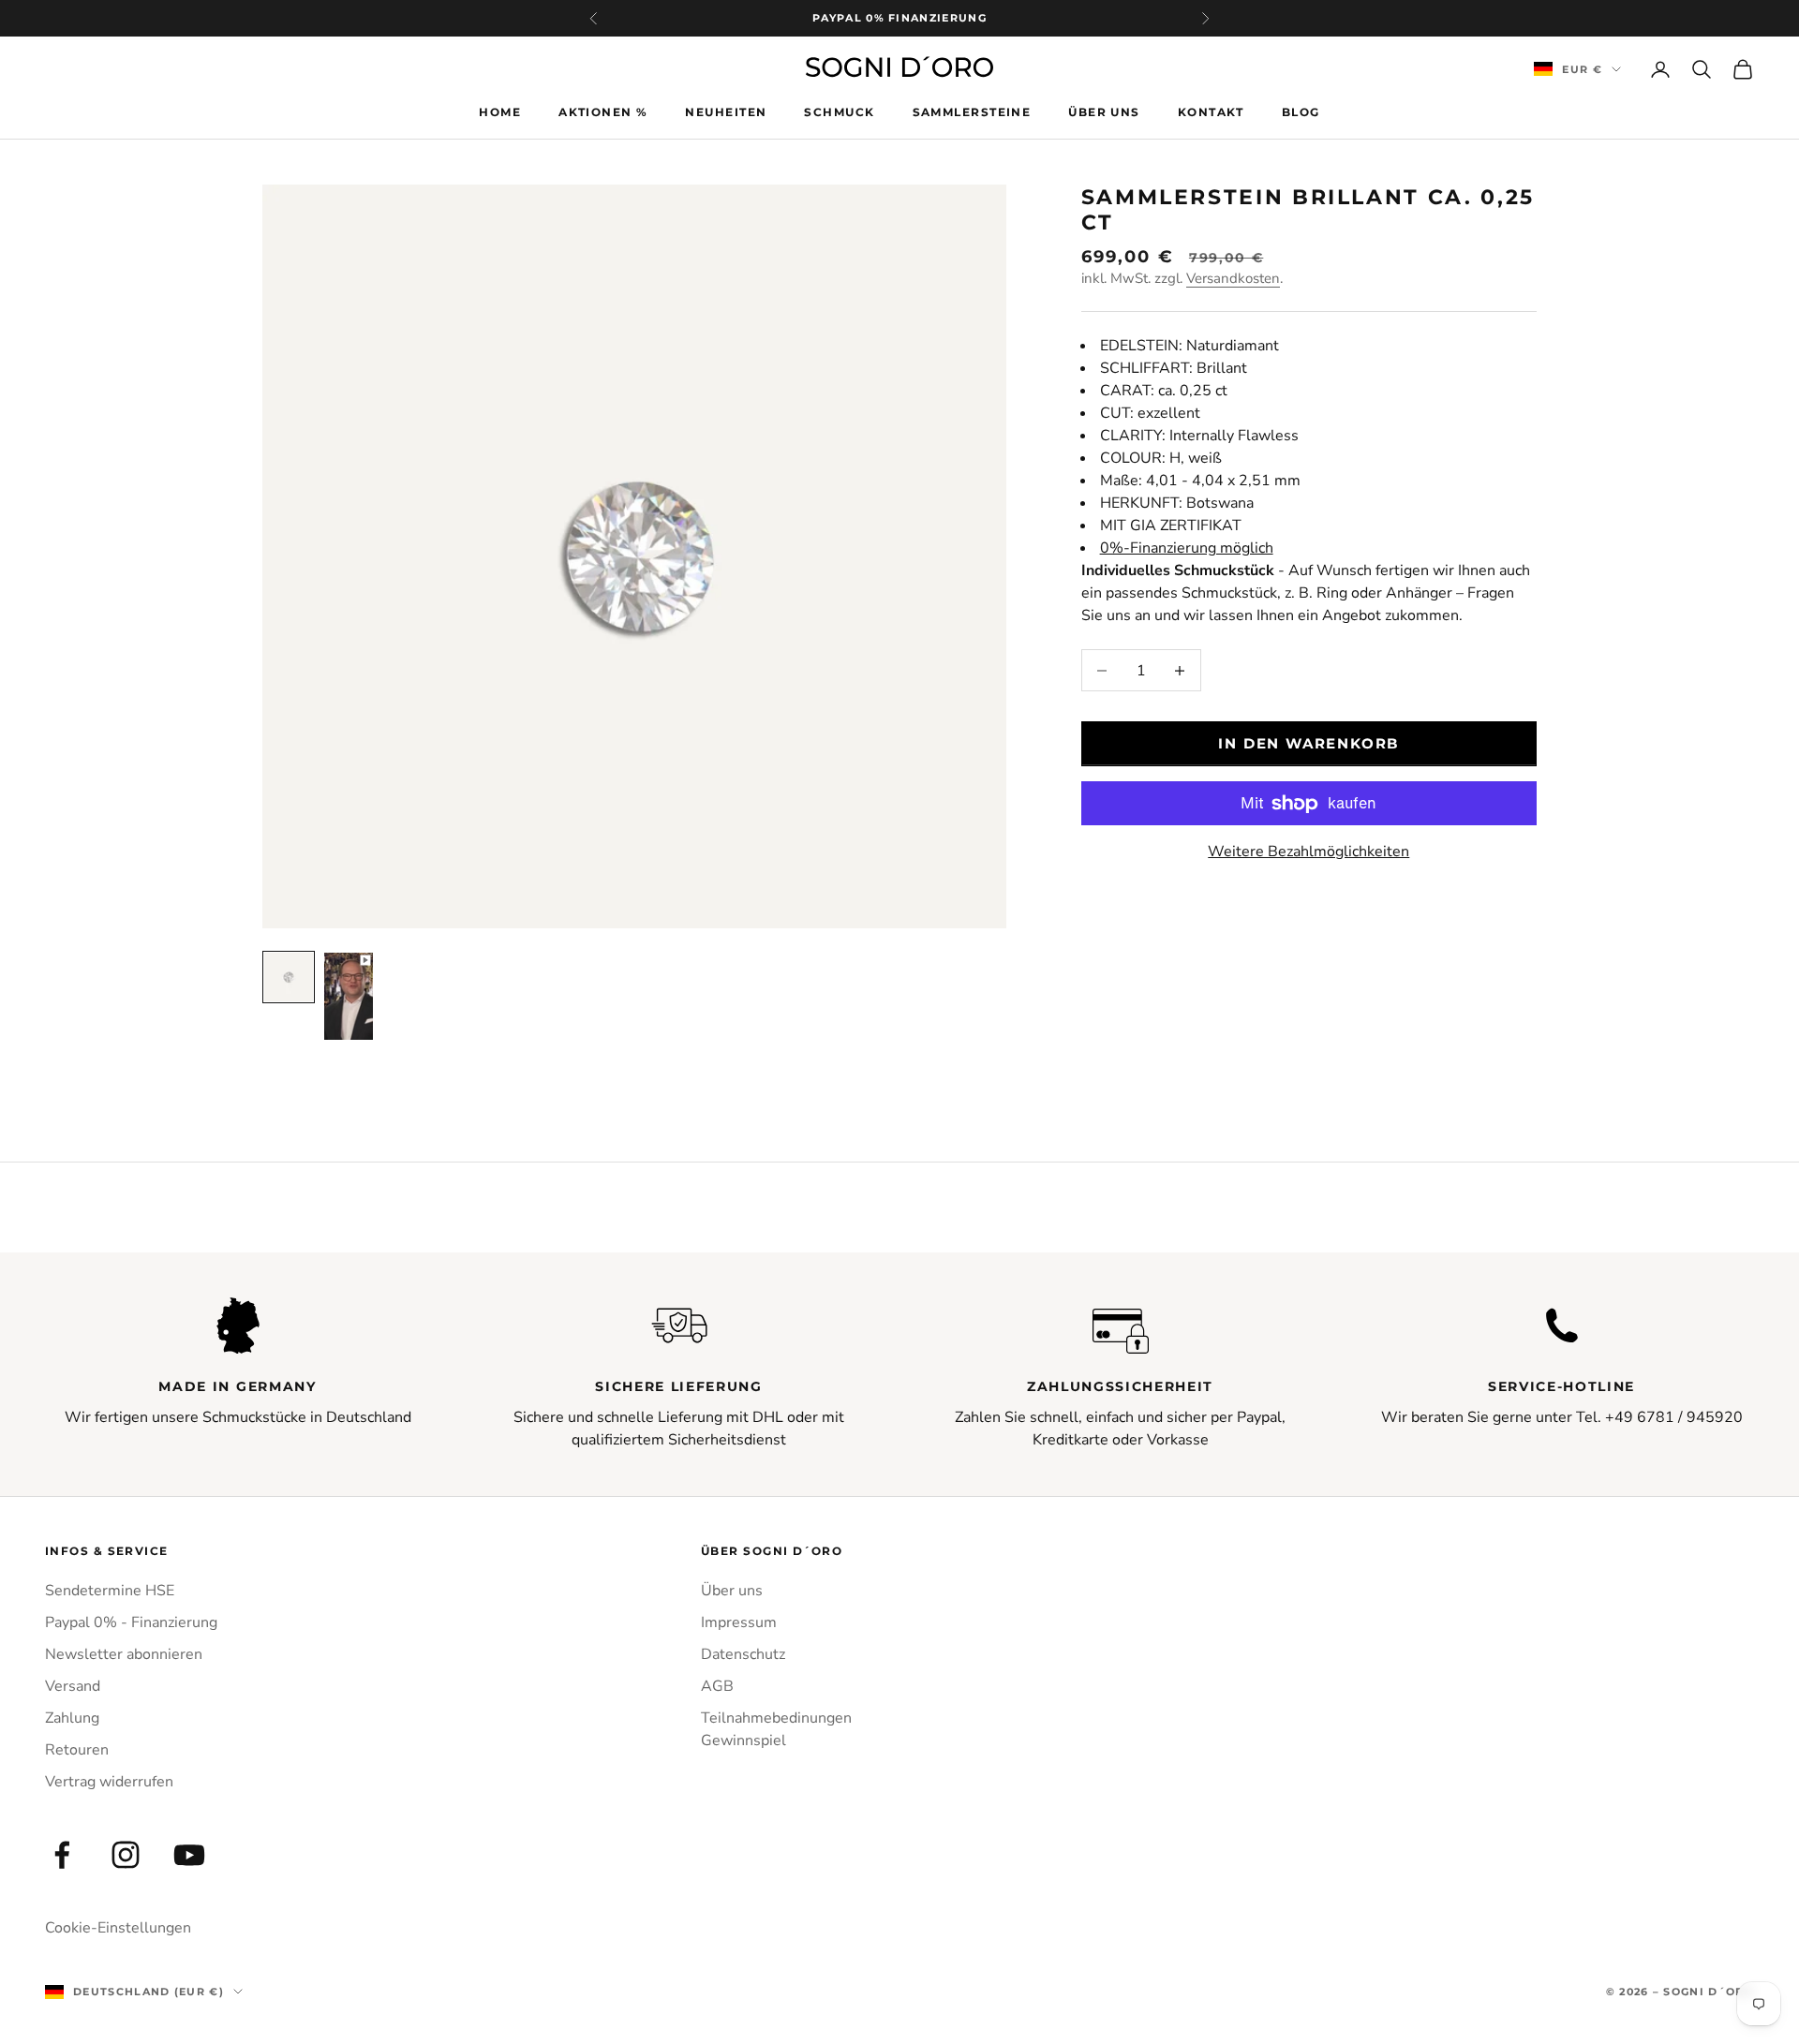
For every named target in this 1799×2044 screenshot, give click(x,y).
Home (500, 111)
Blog (1301, 111)
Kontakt (1211, 111)
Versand (73, 1686)
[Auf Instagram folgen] (126, 1855)
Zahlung (72, 1718)
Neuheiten (726, 111)
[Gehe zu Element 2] (349, 996)
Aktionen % (603, 111)
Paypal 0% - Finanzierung (131, 1622)
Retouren (77, 1750)
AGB (717, 1686)
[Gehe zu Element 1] (289, 977)
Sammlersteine (972, 111)
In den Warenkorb (1308, 743)
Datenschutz (743, 1654)
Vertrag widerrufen (109, 1782)
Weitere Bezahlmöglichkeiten (1308, 852)
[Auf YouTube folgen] (189, 1855)
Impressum (739, 1622)
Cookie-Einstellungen (118, 1928)
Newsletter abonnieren (124, 1654)
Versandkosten (1233, 278)
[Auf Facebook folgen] (62, 1855)
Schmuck (839, 111)
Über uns (1104, 111)
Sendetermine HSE (110, 1591)
